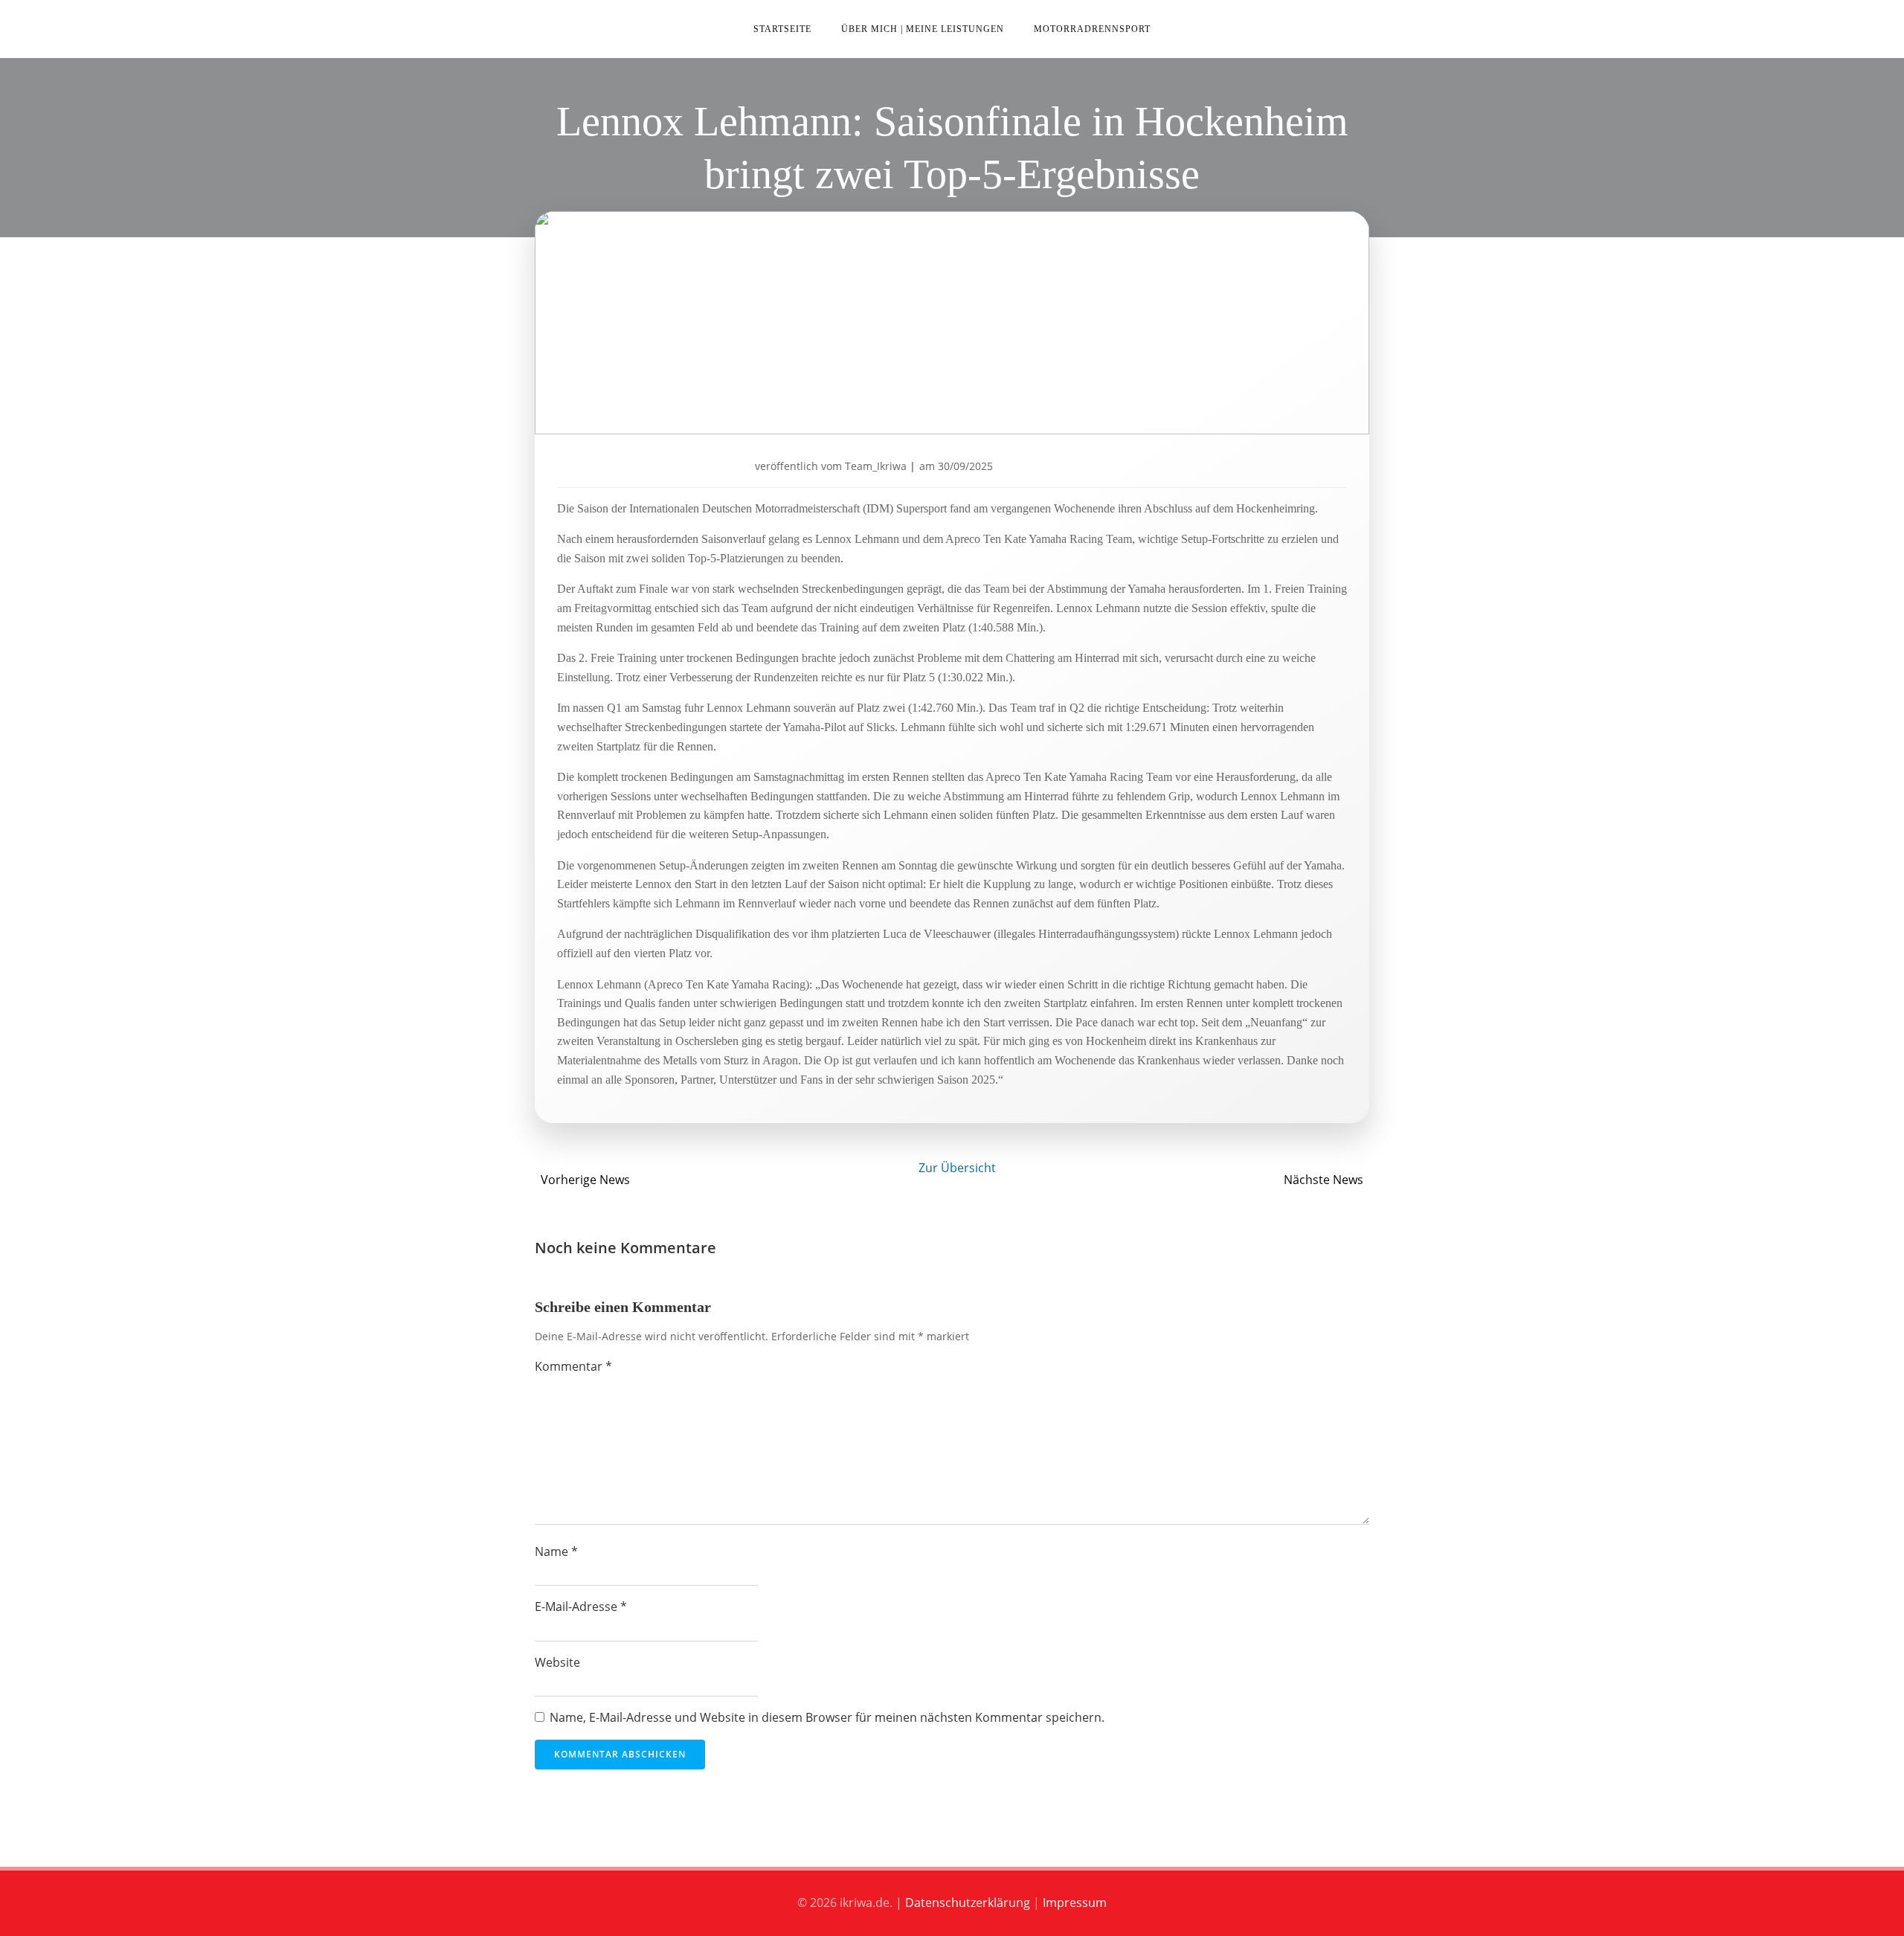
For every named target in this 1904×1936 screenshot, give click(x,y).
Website (557, 1662)
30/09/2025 (965, 466)
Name (556, 1551)
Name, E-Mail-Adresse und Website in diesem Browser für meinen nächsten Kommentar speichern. (827, 1717)
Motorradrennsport (1092, 29)
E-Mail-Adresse (581, 1607)
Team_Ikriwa (876, 466)
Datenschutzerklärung (968, 1903)
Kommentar (573, 1366)
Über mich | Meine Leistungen (923, 29)
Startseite (782, 29)
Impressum (1075, 1903)
